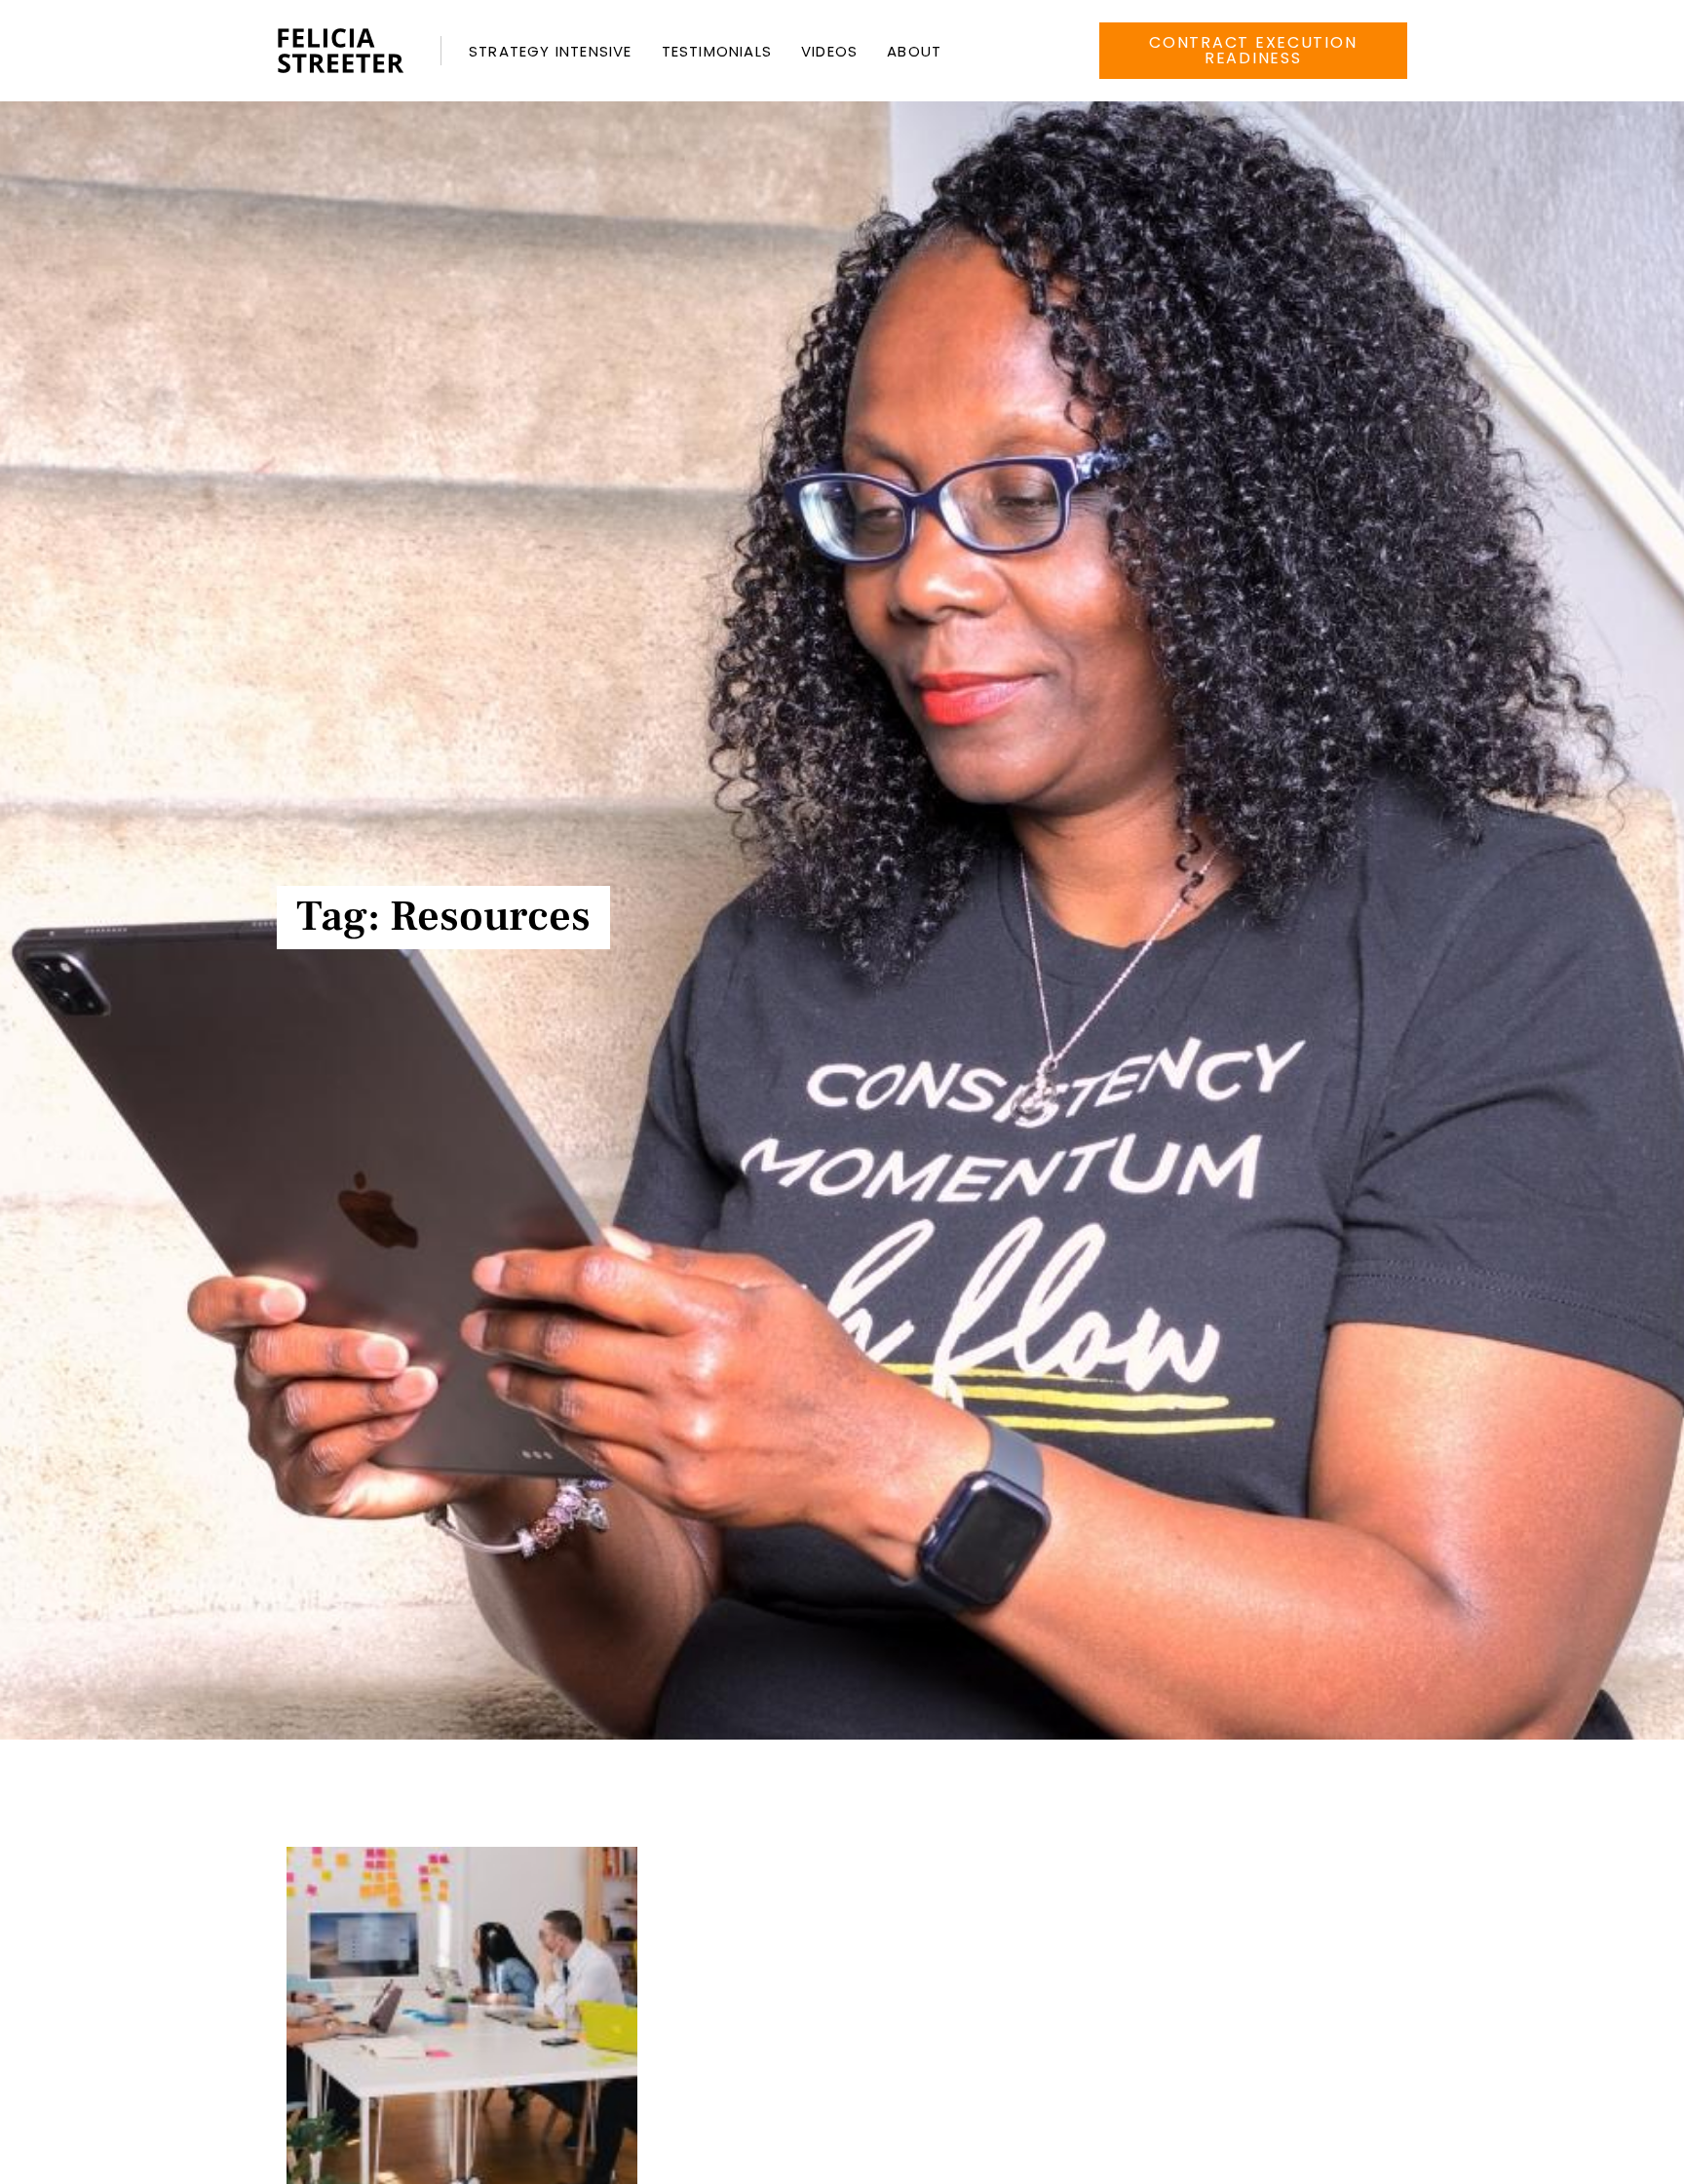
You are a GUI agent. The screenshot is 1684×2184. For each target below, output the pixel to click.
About (914, 51)
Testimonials (717, 51)
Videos (829, 51)
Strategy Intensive (551, 51)
